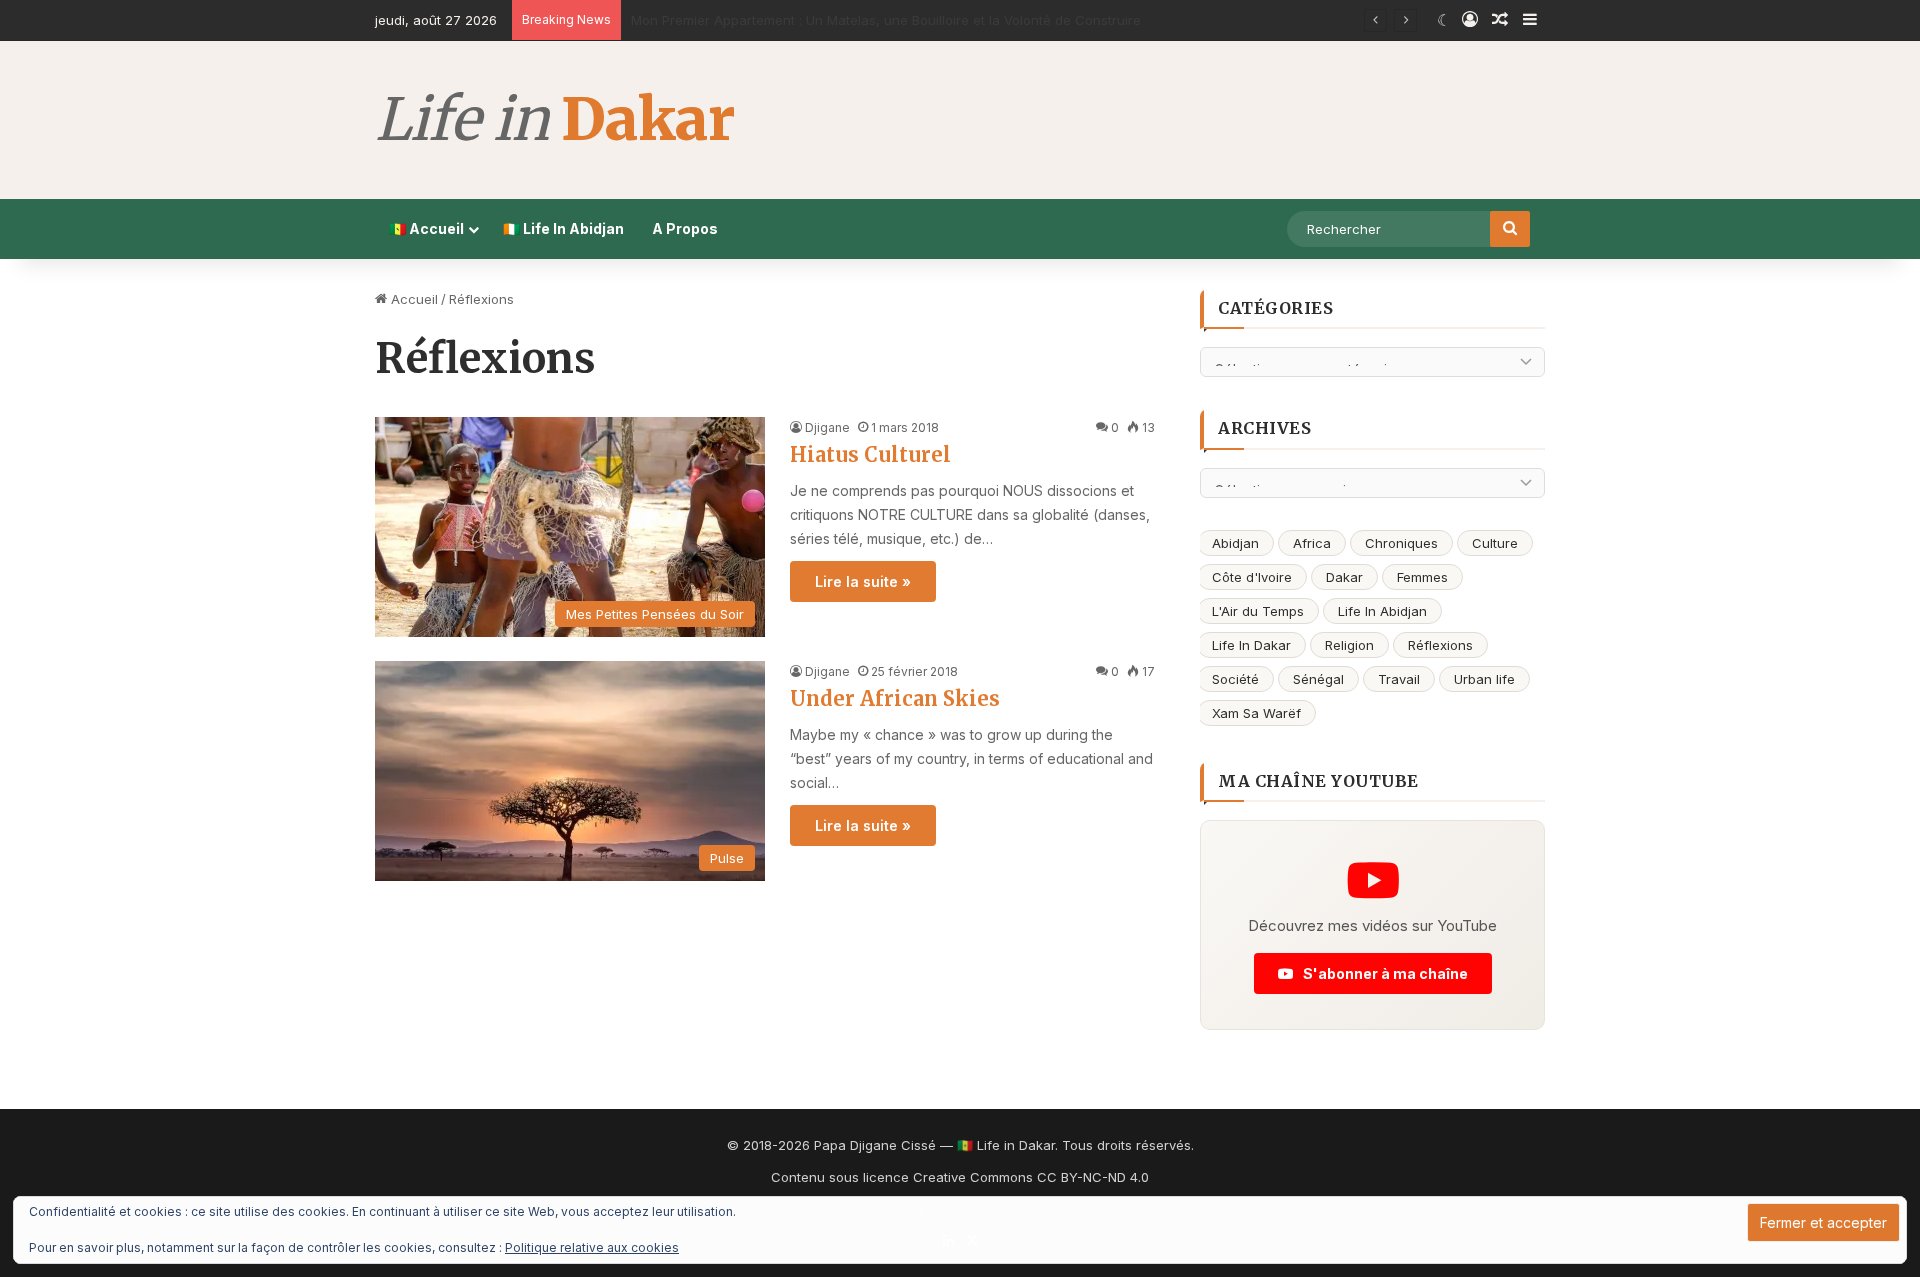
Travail (1399, 679)
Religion (1349, 645)
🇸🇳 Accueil (426, 228)
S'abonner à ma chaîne (1384, 973)
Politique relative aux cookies (592, 1247)
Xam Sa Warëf (1256, 713)
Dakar (1344, 577)
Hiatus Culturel (870, 454)
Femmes (1422, 577)
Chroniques (1401, 543)
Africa (1312, 543)
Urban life (1484, 679)
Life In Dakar (1251, 645)
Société (1235, 679)
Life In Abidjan (1382, 611)
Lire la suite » (863, 581)
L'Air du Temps (1258, 611)
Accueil (412, 299)
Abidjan (1235, 543)
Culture (1495, 543)
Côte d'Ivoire (1252, 577)
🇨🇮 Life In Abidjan (563, 228)
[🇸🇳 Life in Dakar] (554, 120)
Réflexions (1440, 645)
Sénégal (1318, 679)
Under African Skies (895, 698)
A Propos (685, 228)
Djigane (827, 427)
